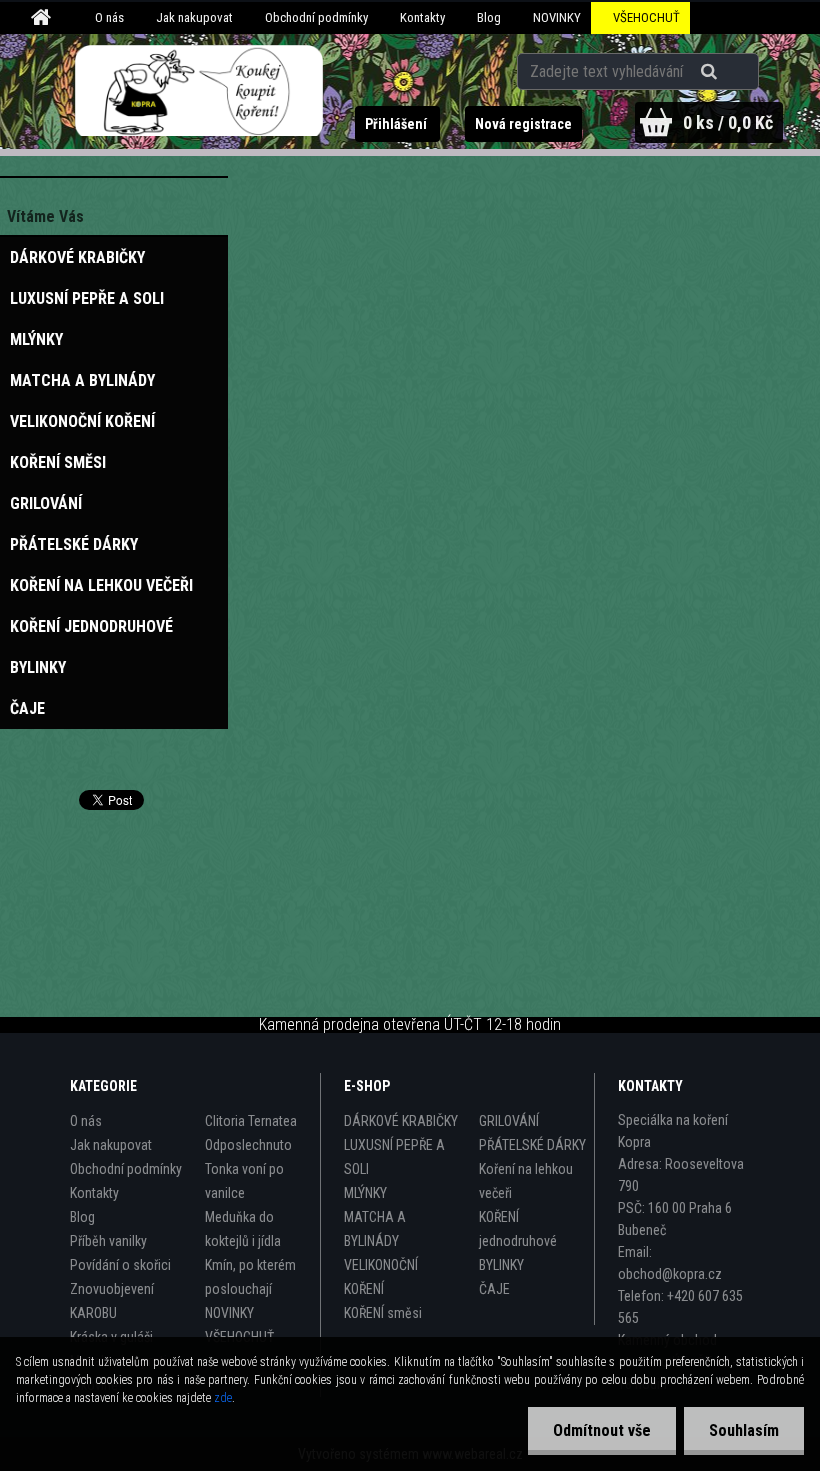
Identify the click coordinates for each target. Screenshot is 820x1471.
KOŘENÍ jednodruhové (518, 1229)
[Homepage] (44, 18)
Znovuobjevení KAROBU (112, 1301)
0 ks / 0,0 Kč (728, 122)
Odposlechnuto (248, 1145)
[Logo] (199, 91)
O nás (109, 17)
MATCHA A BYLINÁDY (375, 1229)
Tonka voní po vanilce (244, 1181)
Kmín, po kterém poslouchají (250, 1277)
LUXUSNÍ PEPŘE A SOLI (394, 1157)
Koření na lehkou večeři (526, 1181)
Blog (489, 17)
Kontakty (422, 17)
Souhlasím (744, 1430)
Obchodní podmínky (316, 17)
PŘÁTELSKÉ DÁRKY (532, 1145)
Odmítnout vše (602, 1430)
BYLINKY (501, 1265)
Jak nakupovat (194, 17)
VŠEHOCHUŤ (646, 17)
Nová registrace (523, 124)
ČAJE (494, 1289)
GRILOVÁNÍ (509, 1121)
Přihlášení (397, 124)
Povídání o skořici (120, 1265)
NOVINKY (557, 17)
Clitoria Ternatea (251, 1121)
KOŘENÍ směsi (383, 1313)
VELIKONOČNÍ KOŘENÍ (381, 1277)
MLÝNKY (365, 1193)
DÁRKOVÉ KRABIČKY (401, 1121)
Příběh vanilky (108, 1241)
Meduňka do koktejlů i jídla (243, 1229)
